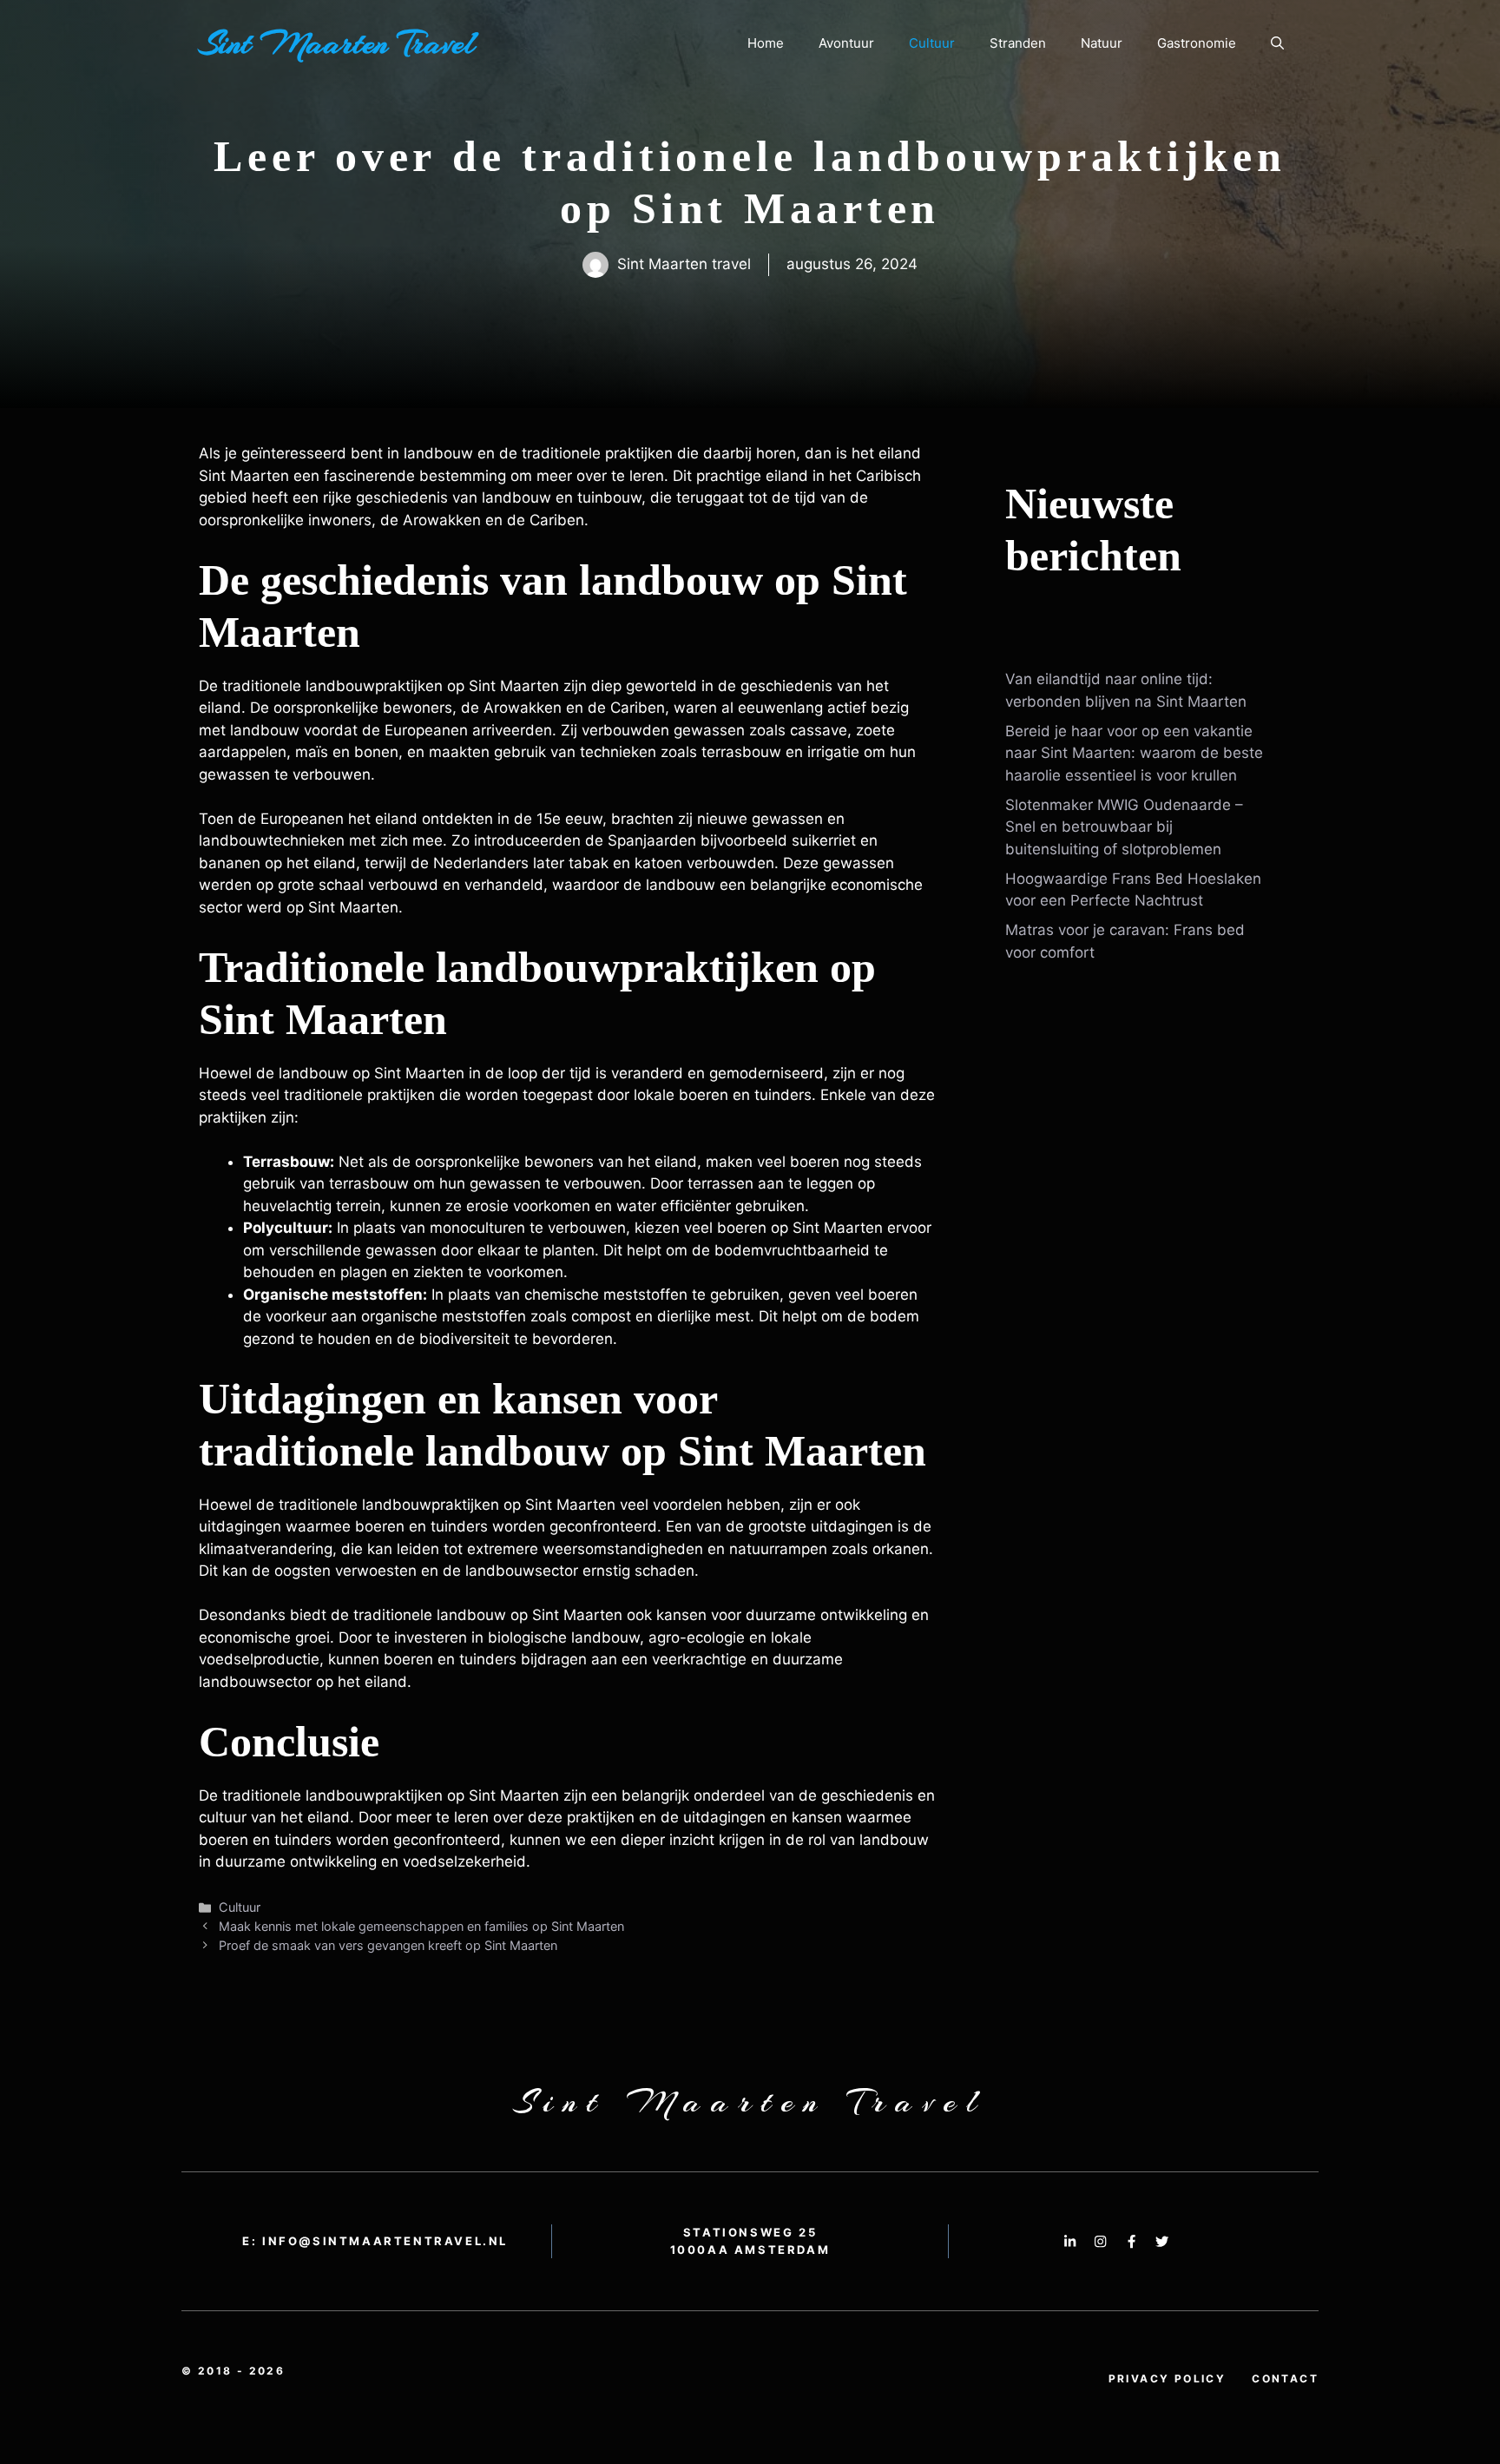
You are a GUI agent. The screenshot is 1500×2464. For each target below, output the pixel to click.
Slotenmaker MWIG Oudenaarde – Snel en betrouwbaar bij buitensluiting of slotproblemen (1124, 827)
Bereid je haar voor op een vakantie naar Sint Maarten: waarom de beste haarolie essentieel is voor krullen (1134, 753)
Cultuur (932, 43)
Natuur (1102, 43)
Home (766, 43)
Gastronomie (1197, 43)
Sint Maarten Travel (337, 43)
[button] (1277, 43)
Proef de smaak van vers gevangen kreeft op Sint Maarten (388, 1945)
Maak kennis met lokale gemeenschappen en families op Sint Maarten (421, 1926)
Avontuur (846, 43)
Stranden (1018, 43)
